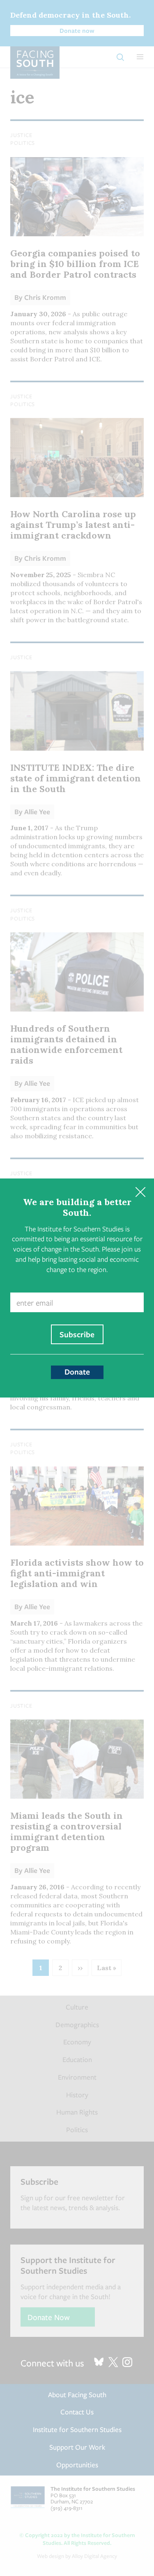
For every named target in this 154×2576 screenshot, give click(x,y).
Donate (77, 1372)
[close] (140, 1192)
